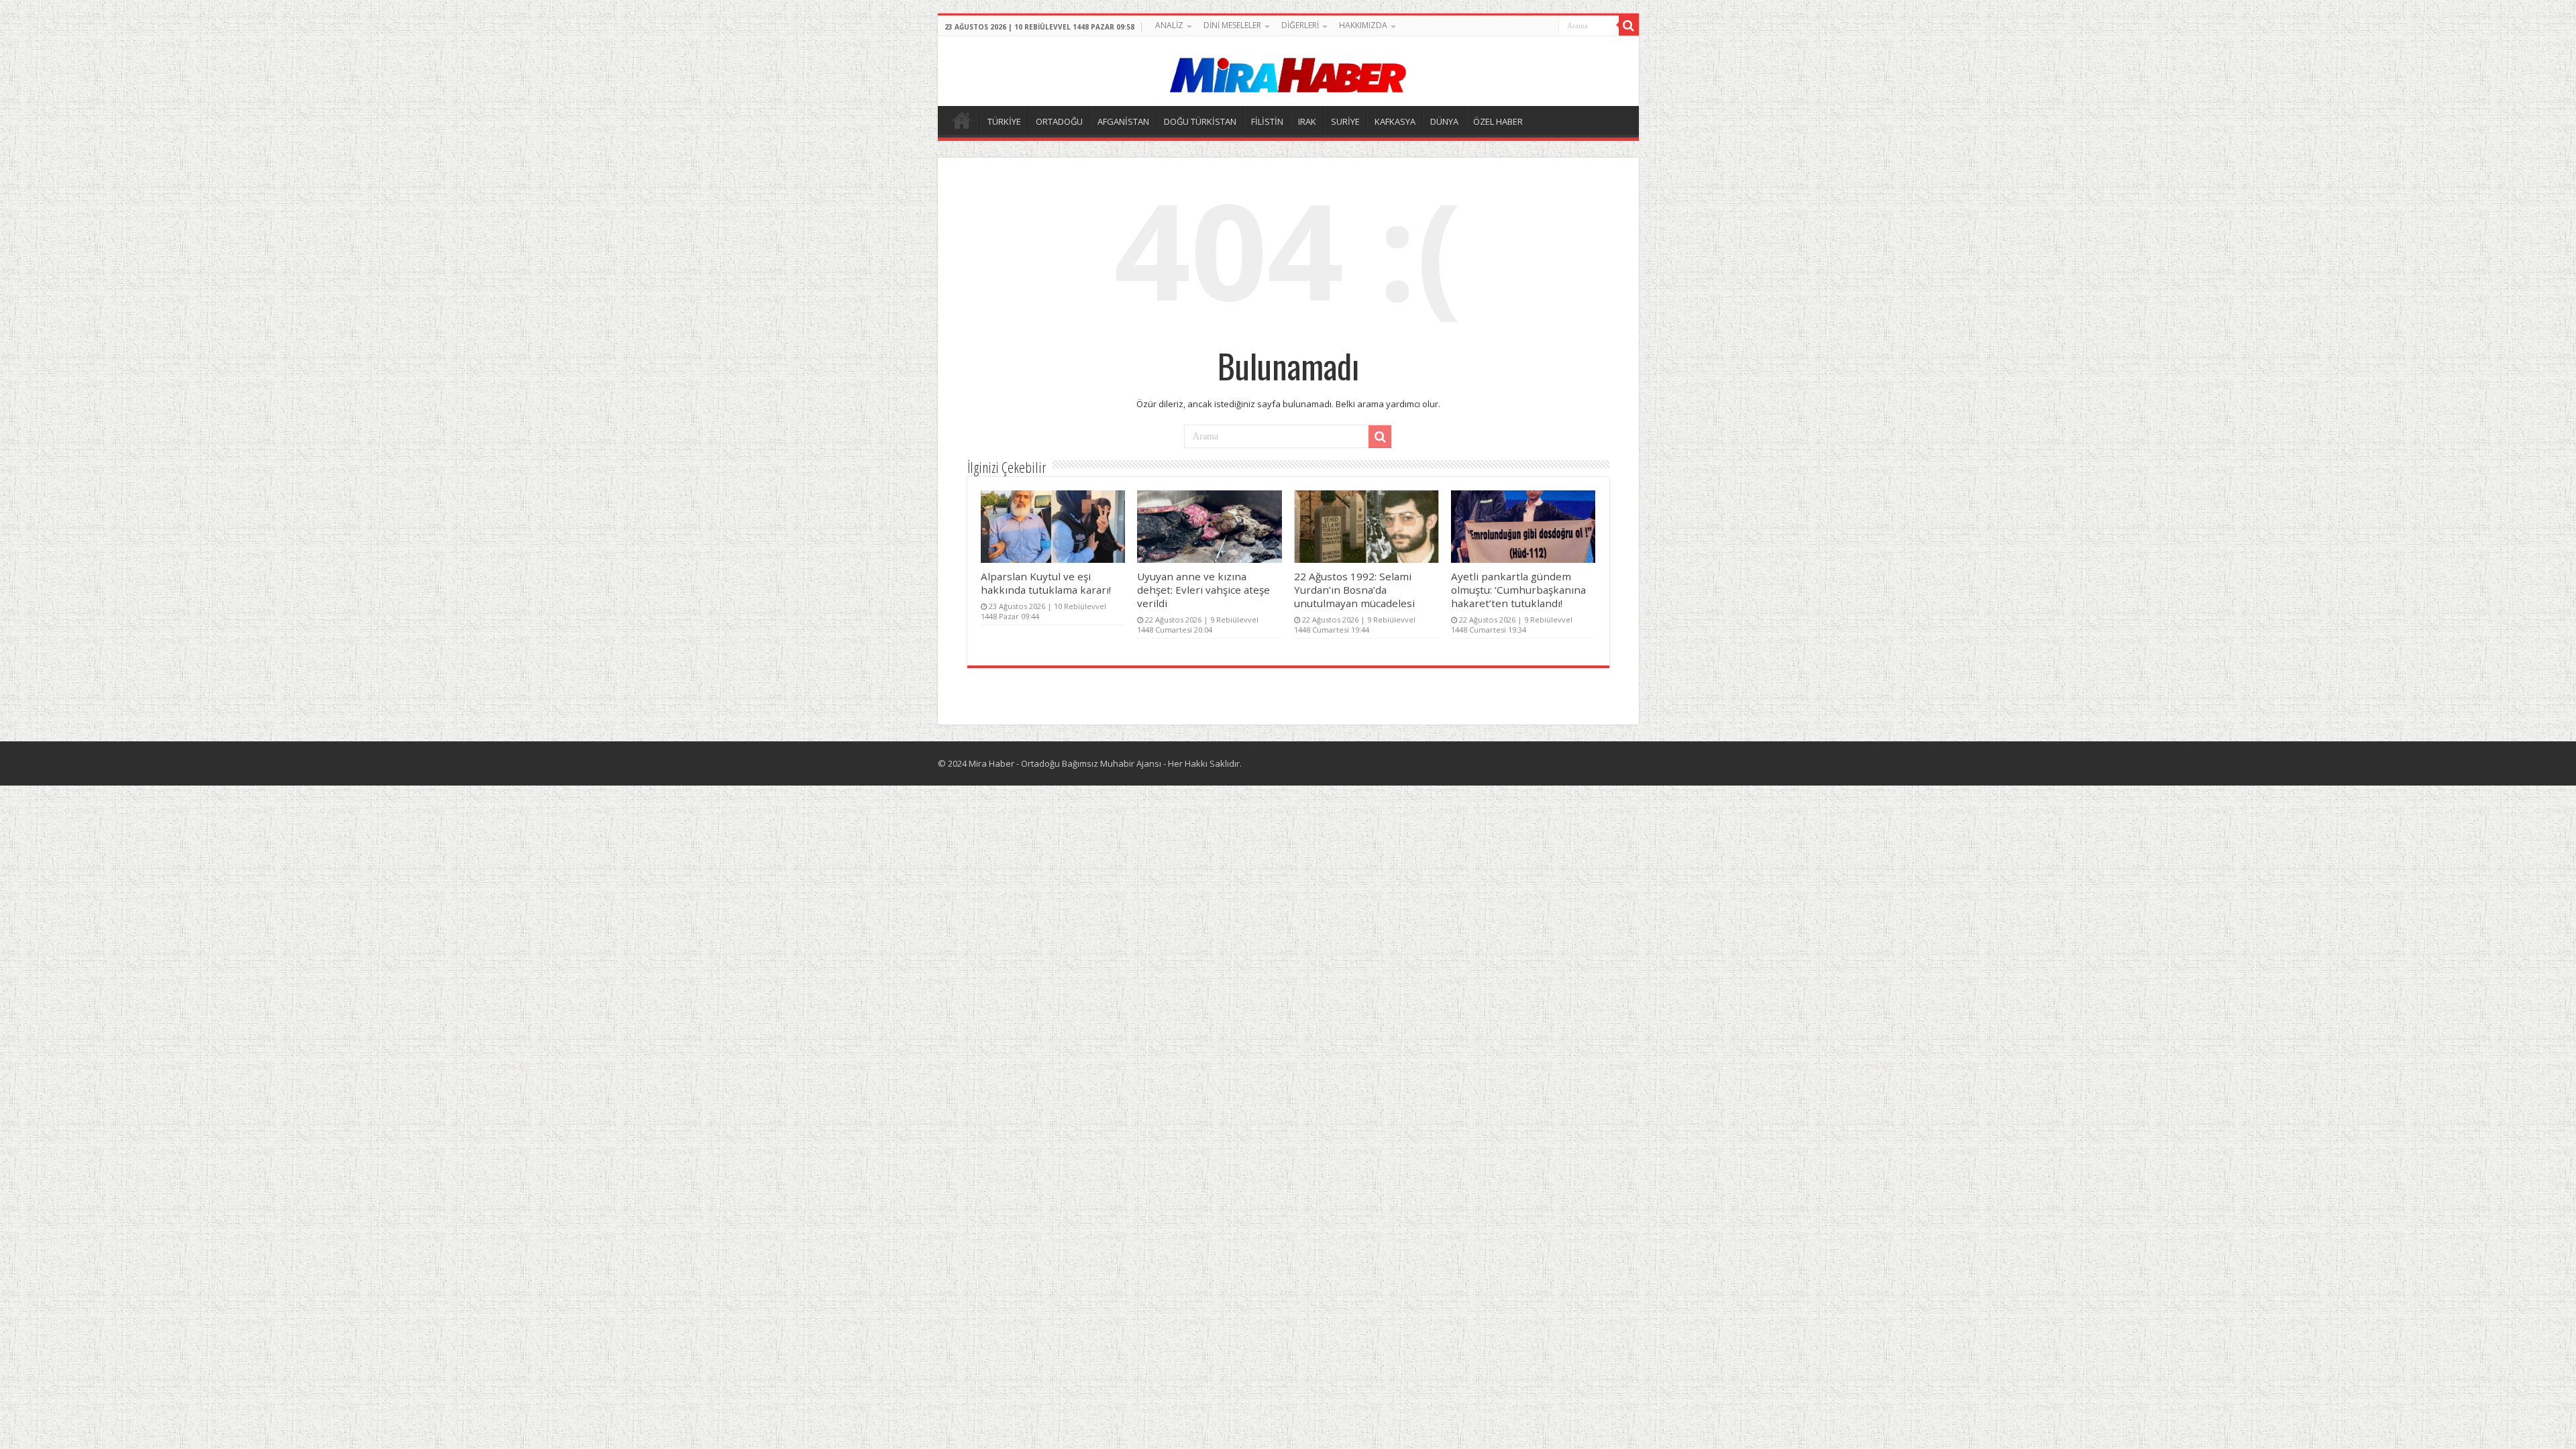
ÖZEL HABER (1498, 121)
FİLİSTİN (1267, 121)
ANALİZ (1169, 25)
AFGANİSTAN (1123, 121)
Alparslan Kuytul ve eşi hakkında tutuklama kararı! (1046, 583)
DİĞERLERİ (1300, 25)
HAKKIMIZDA (1363, 25)
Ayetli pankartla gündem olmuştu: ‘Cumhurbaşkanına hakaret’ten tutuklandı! (1518, 590)
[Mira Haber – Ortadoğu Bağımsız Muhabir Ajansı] (1288, 71)
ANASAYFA (962, 120)
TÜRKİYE (1004, 121)
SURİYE (1345, 121)
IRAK (1307, 121)
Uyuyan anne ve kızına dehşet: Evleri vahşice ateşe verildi (1203, 590)
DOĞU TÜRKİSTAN (1200, 121)
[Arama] (1629, 25)
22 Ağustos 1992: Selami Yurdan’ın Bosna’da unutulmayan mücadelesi (1354, 590)
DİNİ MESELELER (1232, 25)
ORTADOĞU (1059, 121)
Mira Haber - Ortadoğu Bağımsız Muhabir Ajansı (1065, 763)
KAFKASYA (1395, 121)
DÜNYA (1444, 121)
